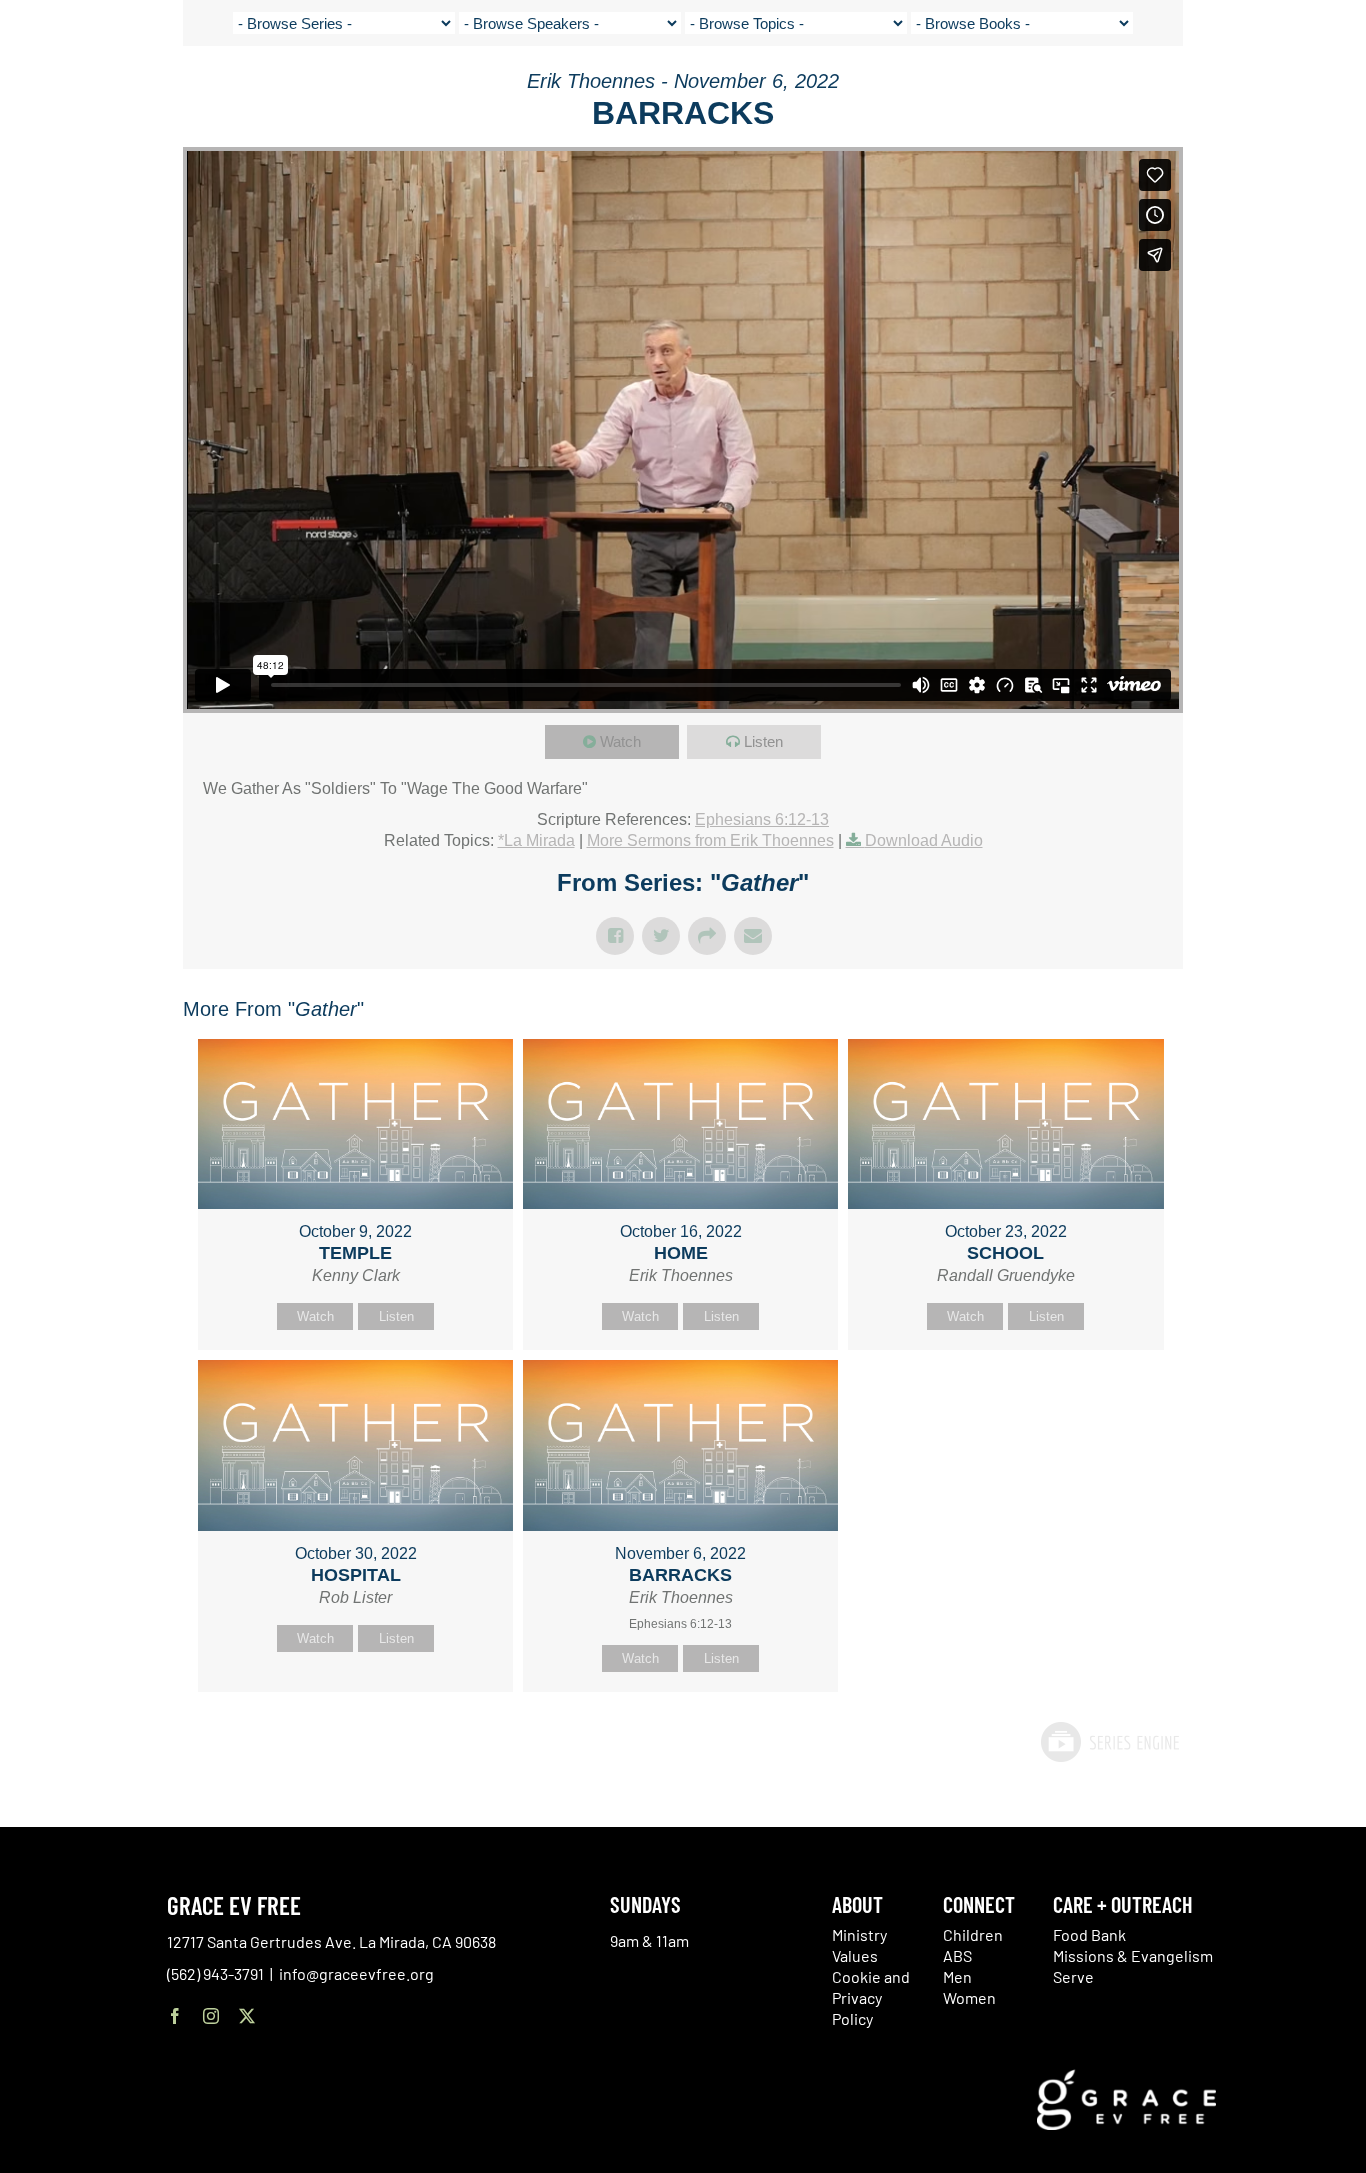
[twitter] (247, 2016)
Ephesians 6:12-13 (762, 819)
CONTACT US (1162, 90)
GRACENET (1243, 90)
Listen (763, 741)
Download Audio (924, 840)
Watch (620, 741)
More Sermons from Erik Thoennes (710, 840)
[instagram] (211, 2016)
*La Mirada (536, 840)
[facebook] (175, 2016)
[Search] (1293, 93)
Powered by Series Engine (1109, 1742)
